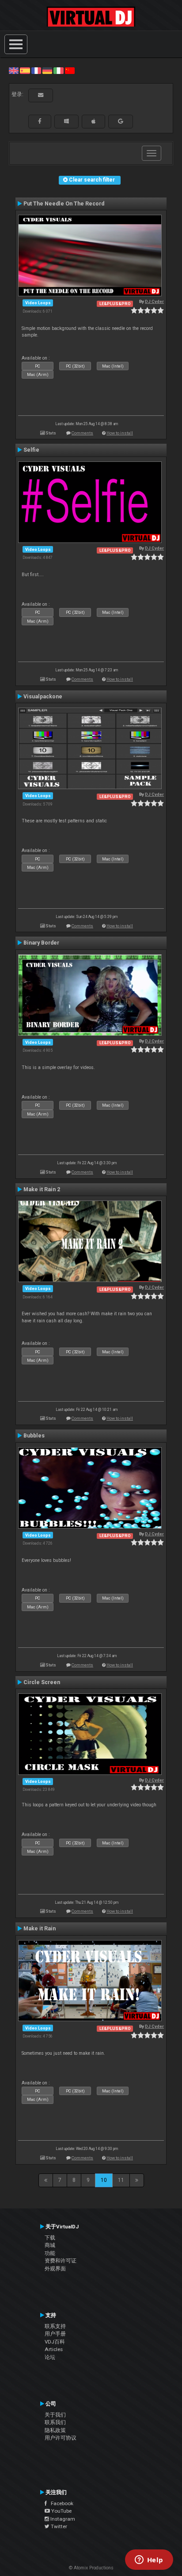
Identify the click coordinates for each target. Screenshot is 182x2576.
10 (104, 2180)
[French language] (36, 70)
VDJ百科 (55, 2342)
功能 (50, 2253)
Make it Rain (40, 1929)
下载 (50, 2238)
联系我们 (55, 2422)
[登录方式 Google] (121, 121)
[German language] (47, 70)
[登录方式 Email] (41, 95)
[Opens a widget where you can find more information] (149, 2561)
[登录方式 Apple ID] (93, 121)
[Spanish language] (25, 70)
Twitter (58, 2526)
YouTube (61, 2511)
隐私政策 (55, 2430)
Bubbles (34, 1436)
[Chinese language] (70, 70)
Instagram (62, 2519)
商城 (50, 2245)
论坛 (50, 2357)
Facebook (60, 2503)
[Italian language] (58, 70)
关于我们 (55, 2415)
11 (121, 2180)
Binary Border (41, 943)
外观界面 (55, 2269)
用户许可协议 (61, 2438)
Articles (54, 2349)
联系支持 (55, 2326)
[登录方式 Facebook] (40, 121)
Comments (82, 433)
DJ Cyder (154, 301)
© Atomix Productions (91, 2568)
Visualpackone (43, 697)
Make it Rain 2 (42, 1189)
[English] (14, 70)
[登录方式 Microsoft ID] (66, 121)
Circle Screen (42, 1682)
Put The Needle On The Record (64, 204)
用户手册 (55, 2334)
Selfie (31, 450)
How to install (120, 433)
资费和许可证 (61, 2261)
